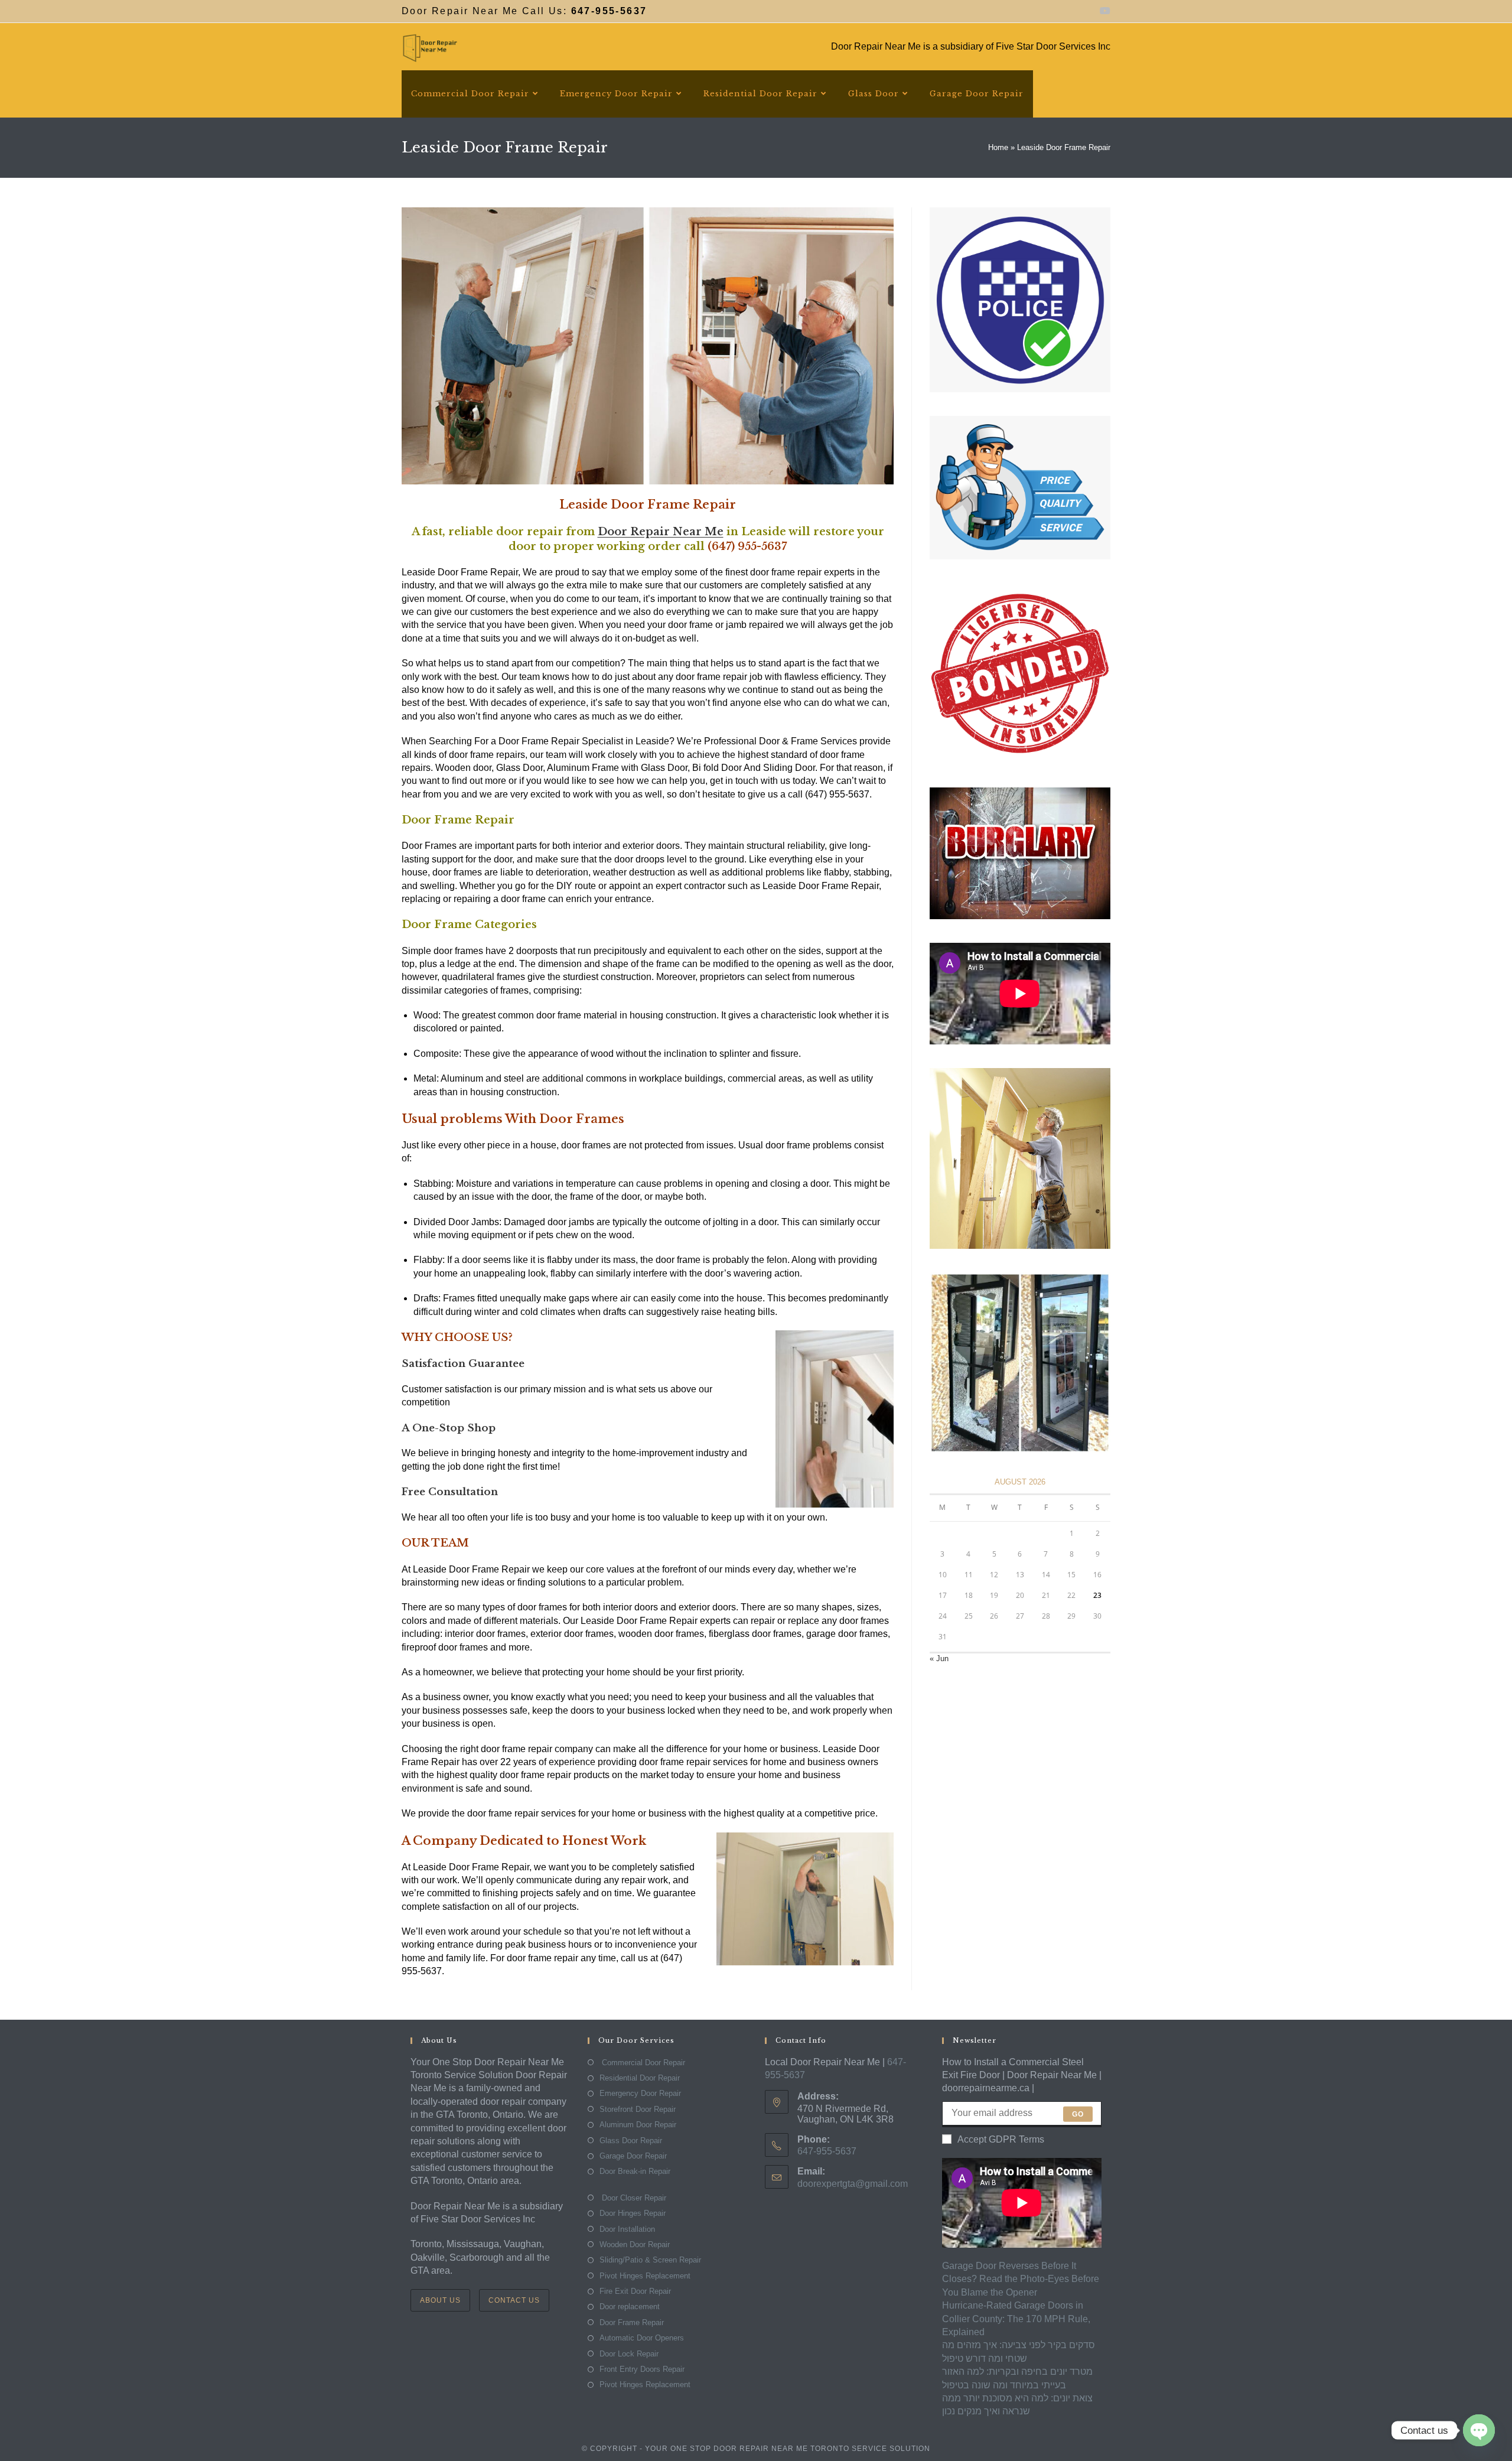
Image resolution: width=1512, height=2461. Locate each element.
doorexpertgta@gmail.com (853, 2184)
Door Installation (627, 2229)
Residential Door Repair (640, 2078)
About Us (440, 2300)
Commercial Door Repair (642, 2063)
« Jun (939, 1658)
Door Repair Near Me (661, 532)
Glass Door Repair (631, 2141)
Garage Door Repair (633, 2156)
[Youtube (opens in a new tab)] (1103, 11)
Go (1078, 2114)
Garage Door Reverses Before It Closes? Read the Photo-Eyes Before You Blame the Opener (1021, 2279)
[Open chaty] (1479, 2430)
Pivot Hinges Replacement (645, 2276)
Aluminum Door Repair (638, 2125)
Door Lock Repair (629, 2354)
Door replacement (630, 2307)
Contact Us (514, 2300)
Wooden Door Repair (635, 2244)
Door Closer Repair (633, 2198)
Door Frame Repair (632, 2322)
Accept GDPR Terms (1001, 2139)
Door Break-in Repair (635, 2171)
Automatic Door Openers (642, 2338)
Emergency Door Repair (640, 2093)
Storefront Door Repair (638, 2109)
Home (998, 147)
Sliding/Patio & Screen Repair (650, 2260)
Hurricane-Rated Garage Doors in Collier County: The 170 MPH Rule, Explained (1016, 2319)
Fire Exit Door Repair (635, 2291)
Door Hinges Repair (633, 2213)
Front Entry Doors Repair (642, 2369)
